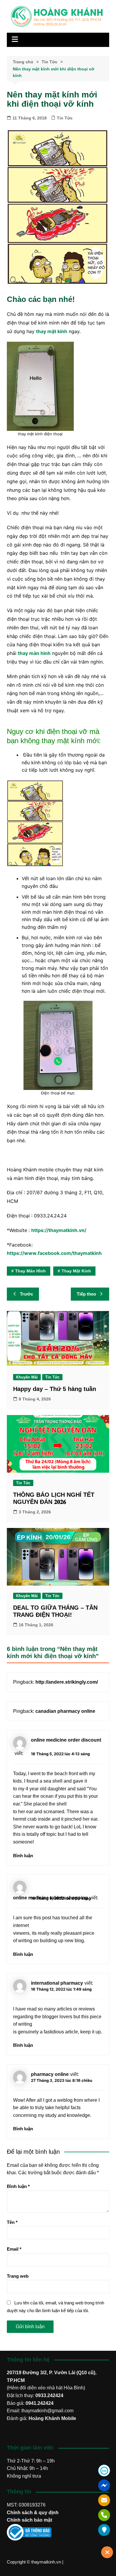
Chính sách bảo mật (29, 2520)
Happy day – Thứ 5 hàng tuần (55, 1389)
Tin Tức (65, 118)
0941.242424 (40, 2403)
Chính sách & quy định (33, 2513)
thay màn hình (34, 653)
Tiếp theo (86, 1294)
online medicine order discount (66, 1740)
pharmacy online (50, 2074)
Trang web (18, 2276)
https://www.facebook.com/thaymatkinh (54, 1253)
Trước (26, 1294)
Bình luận (23, 1856)
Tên (12, 2222)
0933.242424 (49, 2395)
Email (14, 2249)
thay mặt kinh (76, 1271)
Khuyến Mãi (27, 1377)
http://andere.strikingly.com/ (67, 1682)
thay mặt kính (52, 331)
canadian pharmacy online (65, 1711)
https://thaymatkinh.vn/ (59, 1230)
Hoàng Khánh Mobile (52, 2418)
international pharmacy (57, 1983)
